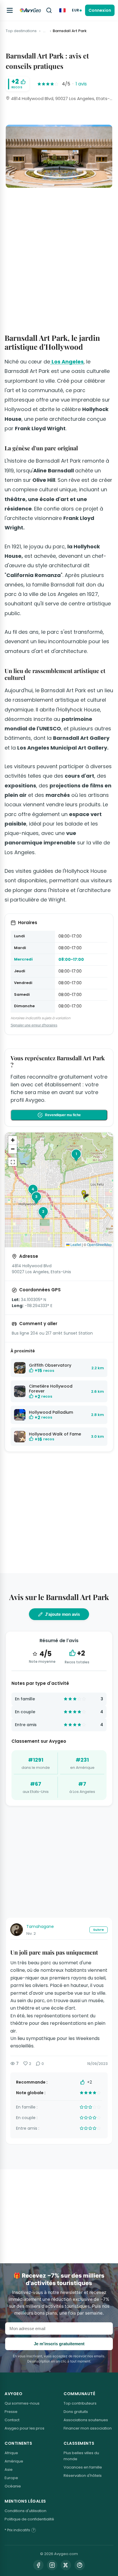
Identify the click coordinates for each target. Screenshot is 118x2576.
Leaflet (75, 1244)
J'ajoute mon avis (62, 1614)
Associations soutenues (86, 2420)
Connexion (100, 10)
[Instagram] (52, 2565)
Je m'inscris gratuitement (59, 2344)
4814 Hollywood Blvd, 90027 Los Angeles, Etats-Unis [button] (61, 98)
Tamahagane (40, 1926)
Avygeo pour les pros (24, 2428)
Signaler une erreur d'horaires (34, 1025)
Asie (9, 2470)
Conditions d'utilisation (25, 2511)
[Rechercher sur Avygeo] (49, 10)
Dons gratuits (76, 2412)
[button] (86, 1195)
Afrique (11, 2453)
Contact (12, 2420)
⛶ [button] (13, 1162)
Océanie (13, 2486)
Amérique (14, 2461)
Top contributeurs (80, 2403)
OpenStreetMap (99, 1244)
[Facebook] (38, 2565)
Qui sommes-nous (22, 2403)
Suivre (99, 1930)
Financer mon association (88, 2428)
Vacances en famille (83, 2467)
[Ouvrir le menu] (10, 10)
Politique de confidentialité (29, 2519)
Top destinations (21, 31)
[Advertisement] (59, 254)
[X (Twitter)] (66, 2565)
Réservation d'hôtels (83, 2476)
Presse (11, 2412)
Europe (11, 2478)
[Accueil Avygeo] (30, 10)
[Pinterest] (80, 2565)
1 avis (81, 84)
